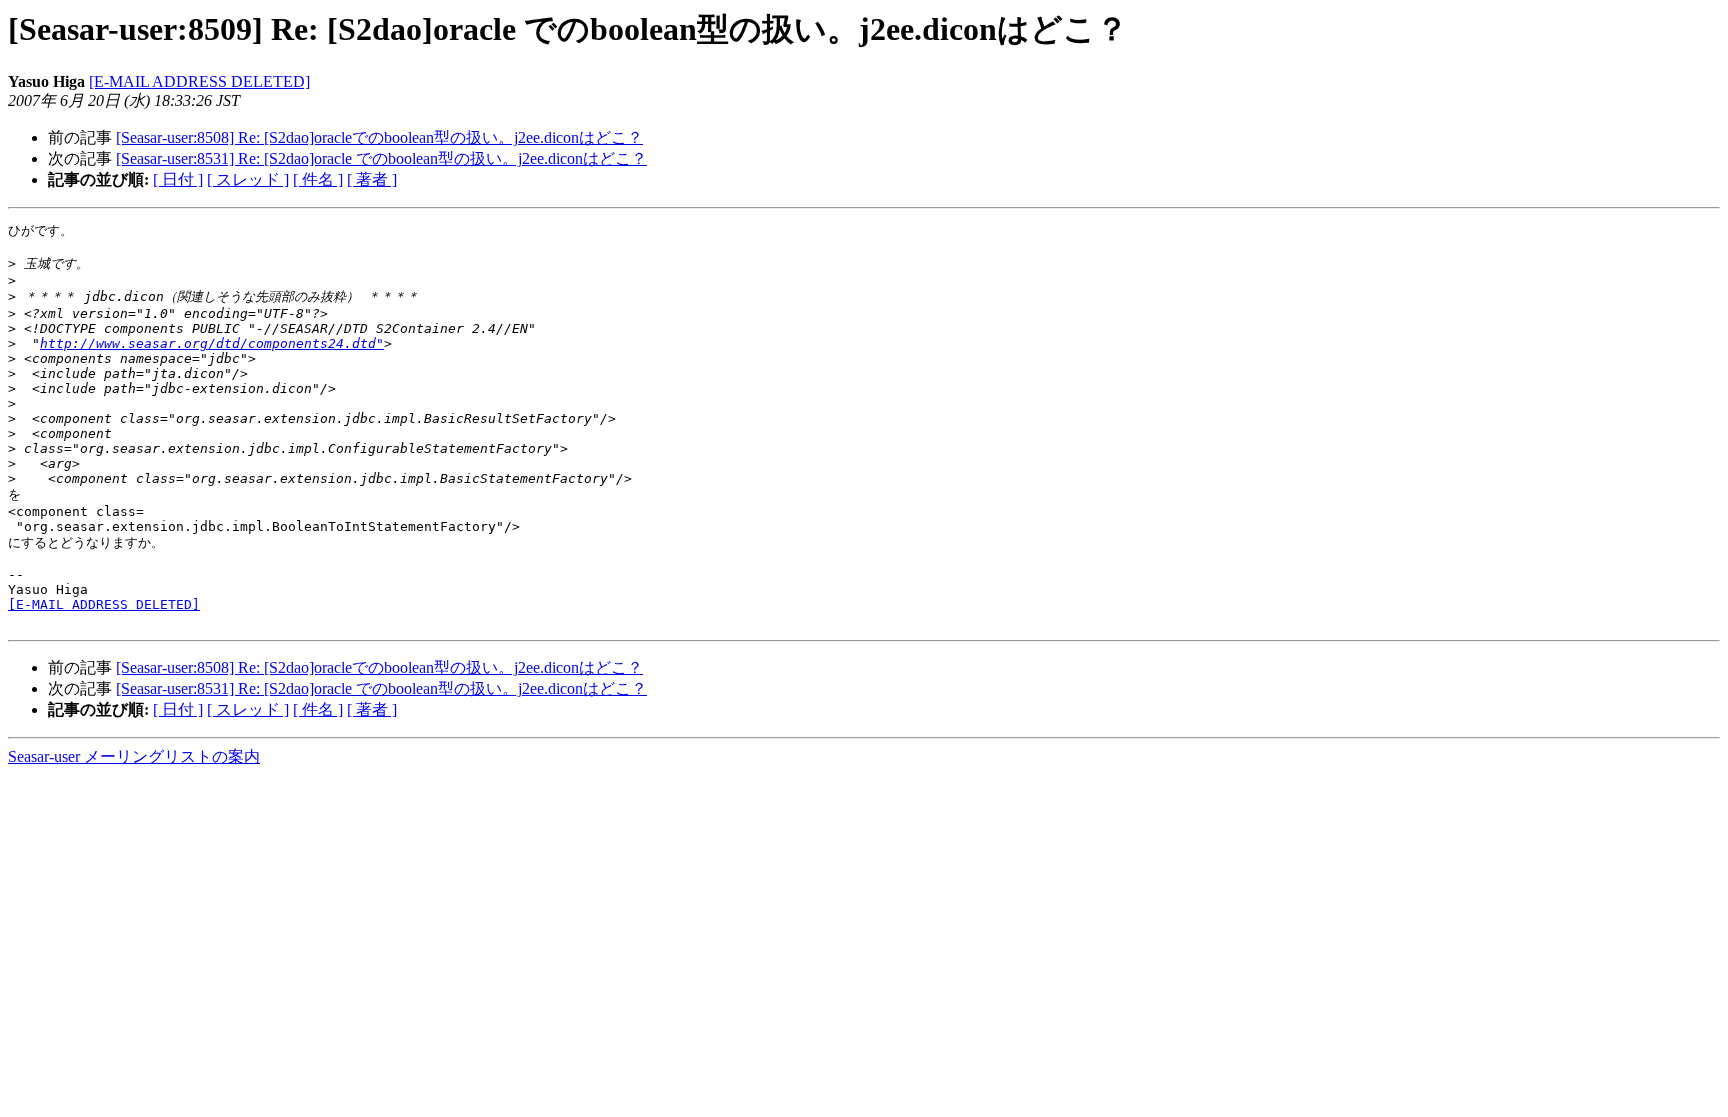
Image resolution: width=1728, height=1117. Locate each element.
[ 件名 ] (318, 179)
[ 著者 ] (372, 179)
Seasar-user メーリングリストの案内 (134, 756)
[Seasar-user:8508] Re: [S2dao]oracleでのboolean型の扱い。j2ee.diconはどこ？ (379, 137)
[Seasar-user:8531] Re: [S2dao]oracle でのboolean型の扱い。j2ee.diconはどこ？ (381, 158)
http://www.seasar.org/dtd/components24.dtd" (212, 343)
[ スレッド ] (248, 179)
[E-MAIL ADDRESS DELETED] (199, 81)
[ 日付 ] (178, 179)
